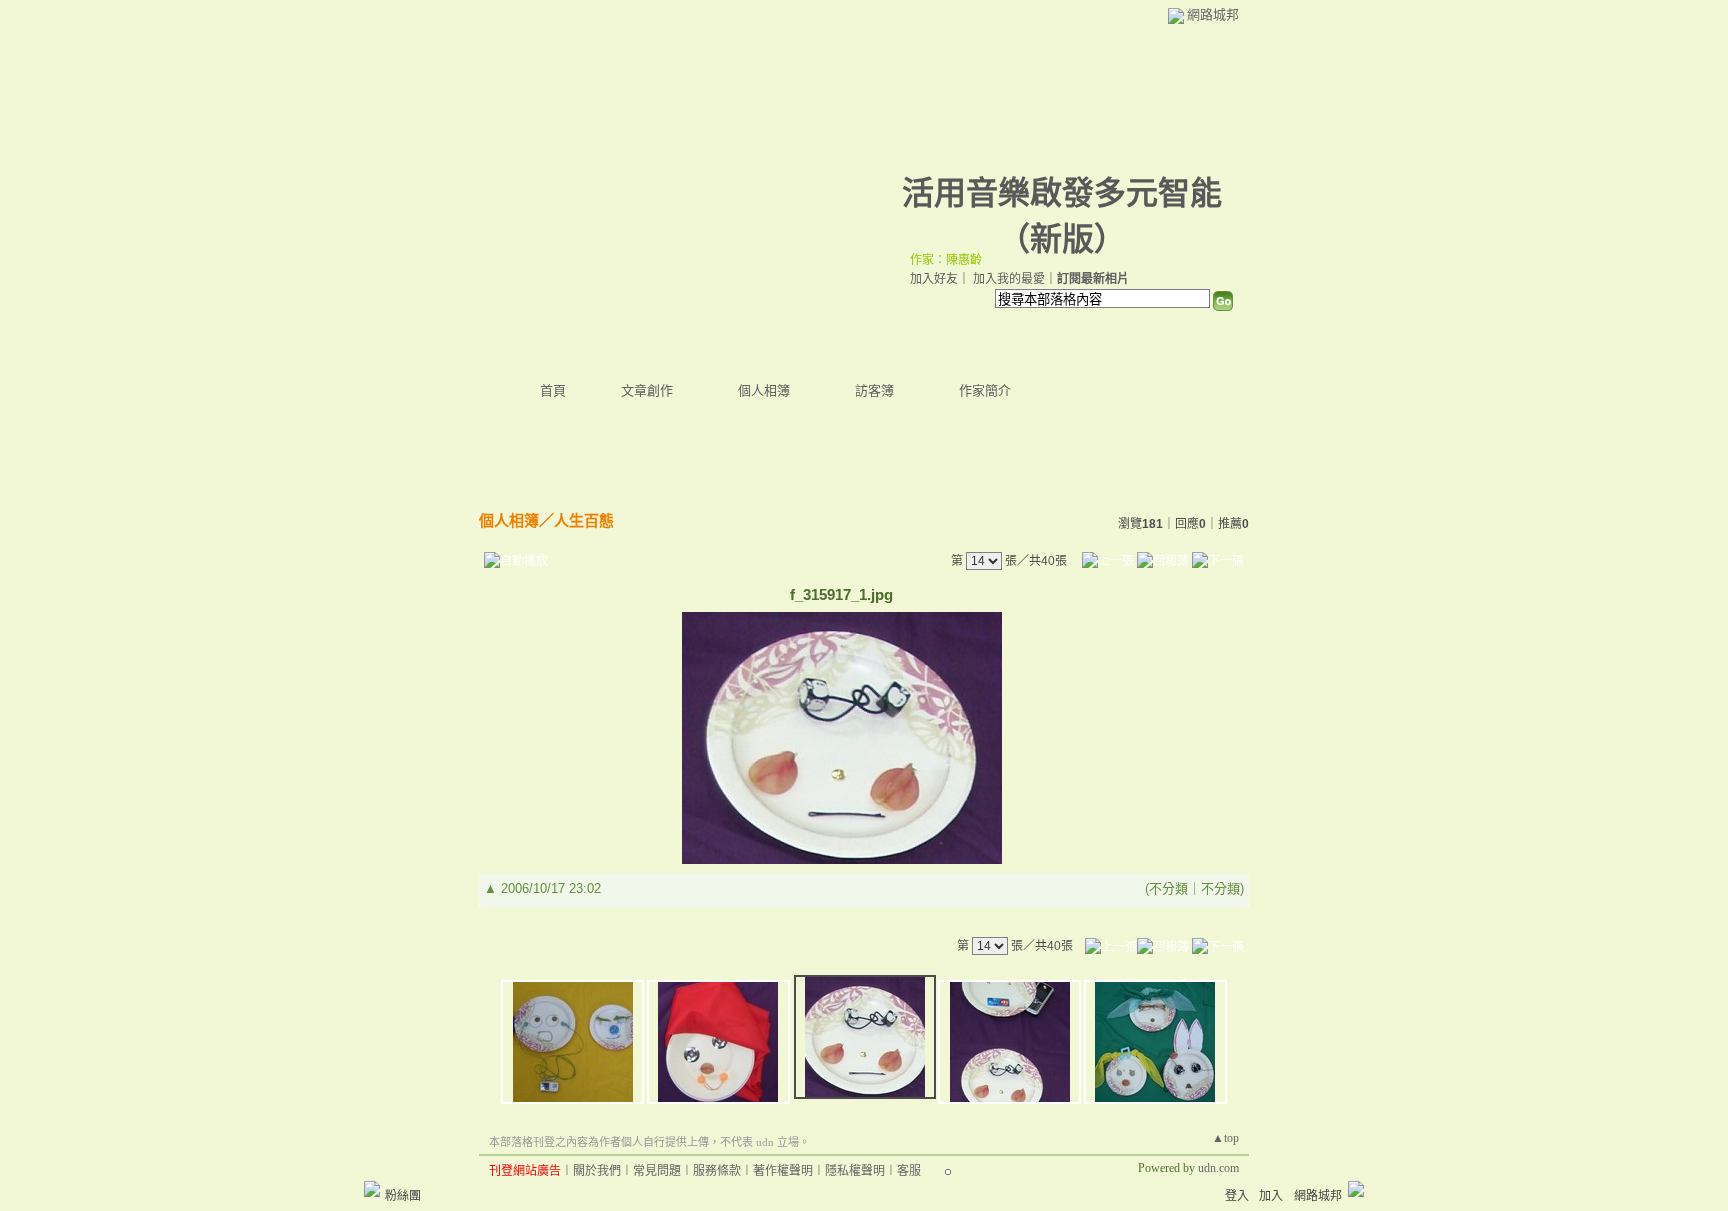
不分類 (1168, 888)
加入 (1271, 1196)
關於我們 (597, 1171)
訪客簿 (874, 390)
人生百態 (584, 520)
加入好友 (934, 279)
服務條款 (717, 1171)
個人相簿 (764, 390)
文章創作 (647, 390)
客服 (909, 1171)
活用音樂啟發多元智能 (1062, 193)
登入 (1237, 1196)
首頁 (553, 390)
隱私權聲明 (855, 1171)
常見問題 (657, 1171)
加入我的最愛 (1009, 279)
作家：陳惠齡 (946, 260)
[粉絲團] (372, 1189)
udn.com (1218, 1168)
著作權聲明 (783, 1171)
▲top (1225, 1138)
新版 (1062, 239)
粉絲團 (403, 1196)
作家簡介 (985, 390)
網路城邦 (1213, 14)
